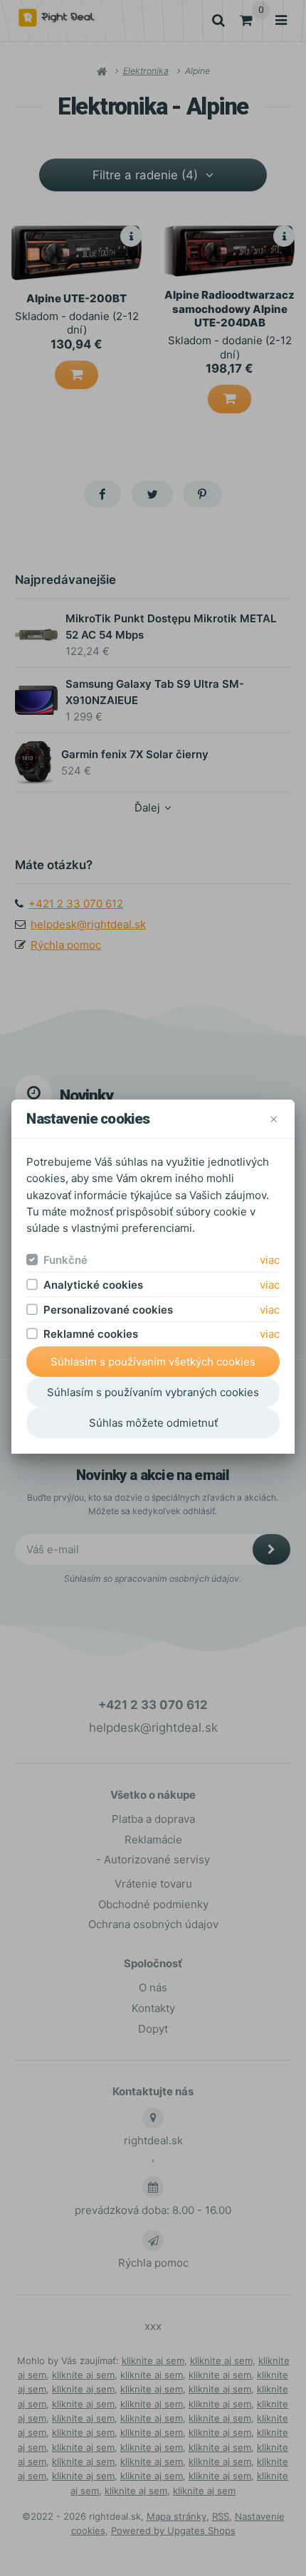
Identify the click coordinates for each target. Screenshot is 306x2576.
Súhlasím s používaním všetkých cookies (153, 1362)
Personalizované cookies (108, 1310)
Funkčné (65, 1260)
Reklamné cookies (91, 1334)
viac (270, 1260)
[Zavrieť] (274, 1119)
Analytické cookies (93, 1285)
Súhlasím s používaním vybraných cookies (153, 1392)
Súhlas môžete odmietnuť (153, 1423)
